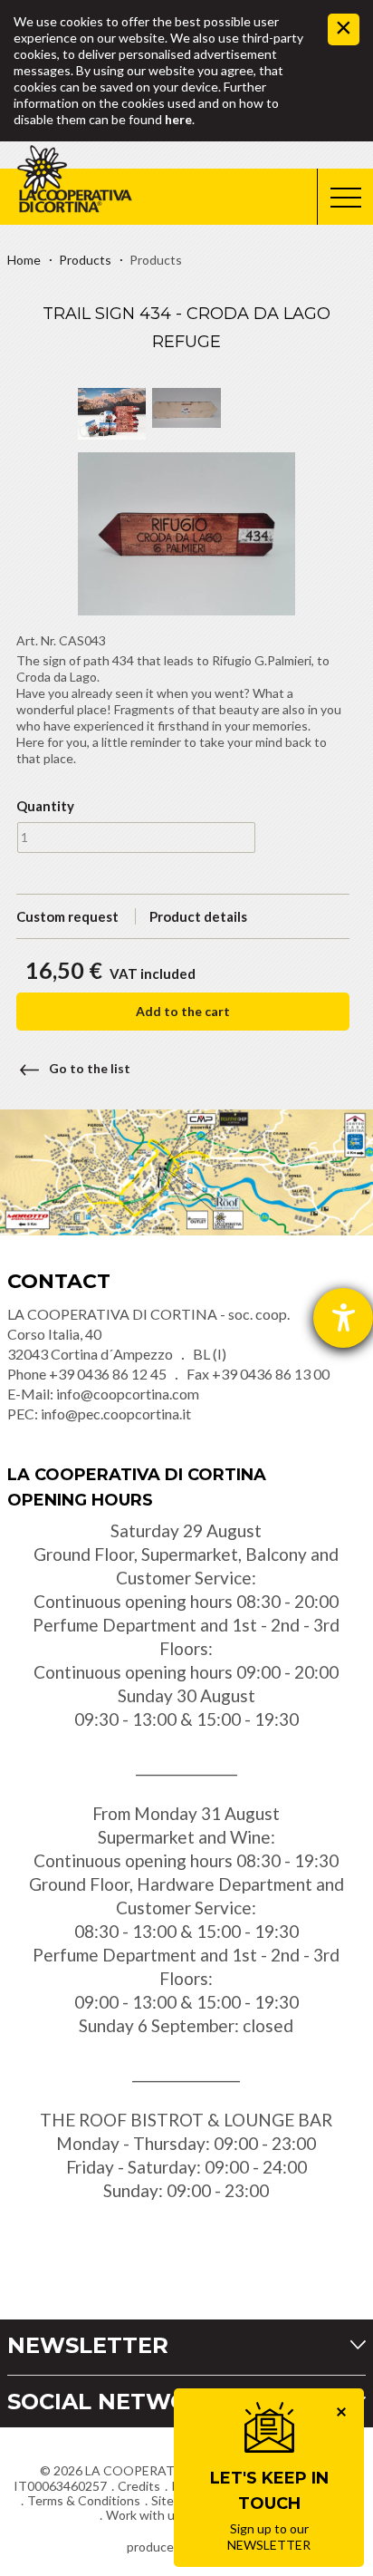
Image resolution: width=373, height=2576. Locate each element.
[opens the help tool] (343, 1318)
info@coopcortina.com (128, 1394)
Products (85, 260)
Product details (198, 916)
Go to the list (90, 1068)
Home (24, 260)
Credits (139, 2486)
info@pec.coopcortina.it (116, 1414)
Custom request (67, 916)
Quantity (45, 806)
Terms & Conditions (84, 2500)
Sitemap (174, 2500)
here (178, 119)
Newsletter (88, 2345)
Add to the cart (183, 1011)
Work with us (143, 2515)
